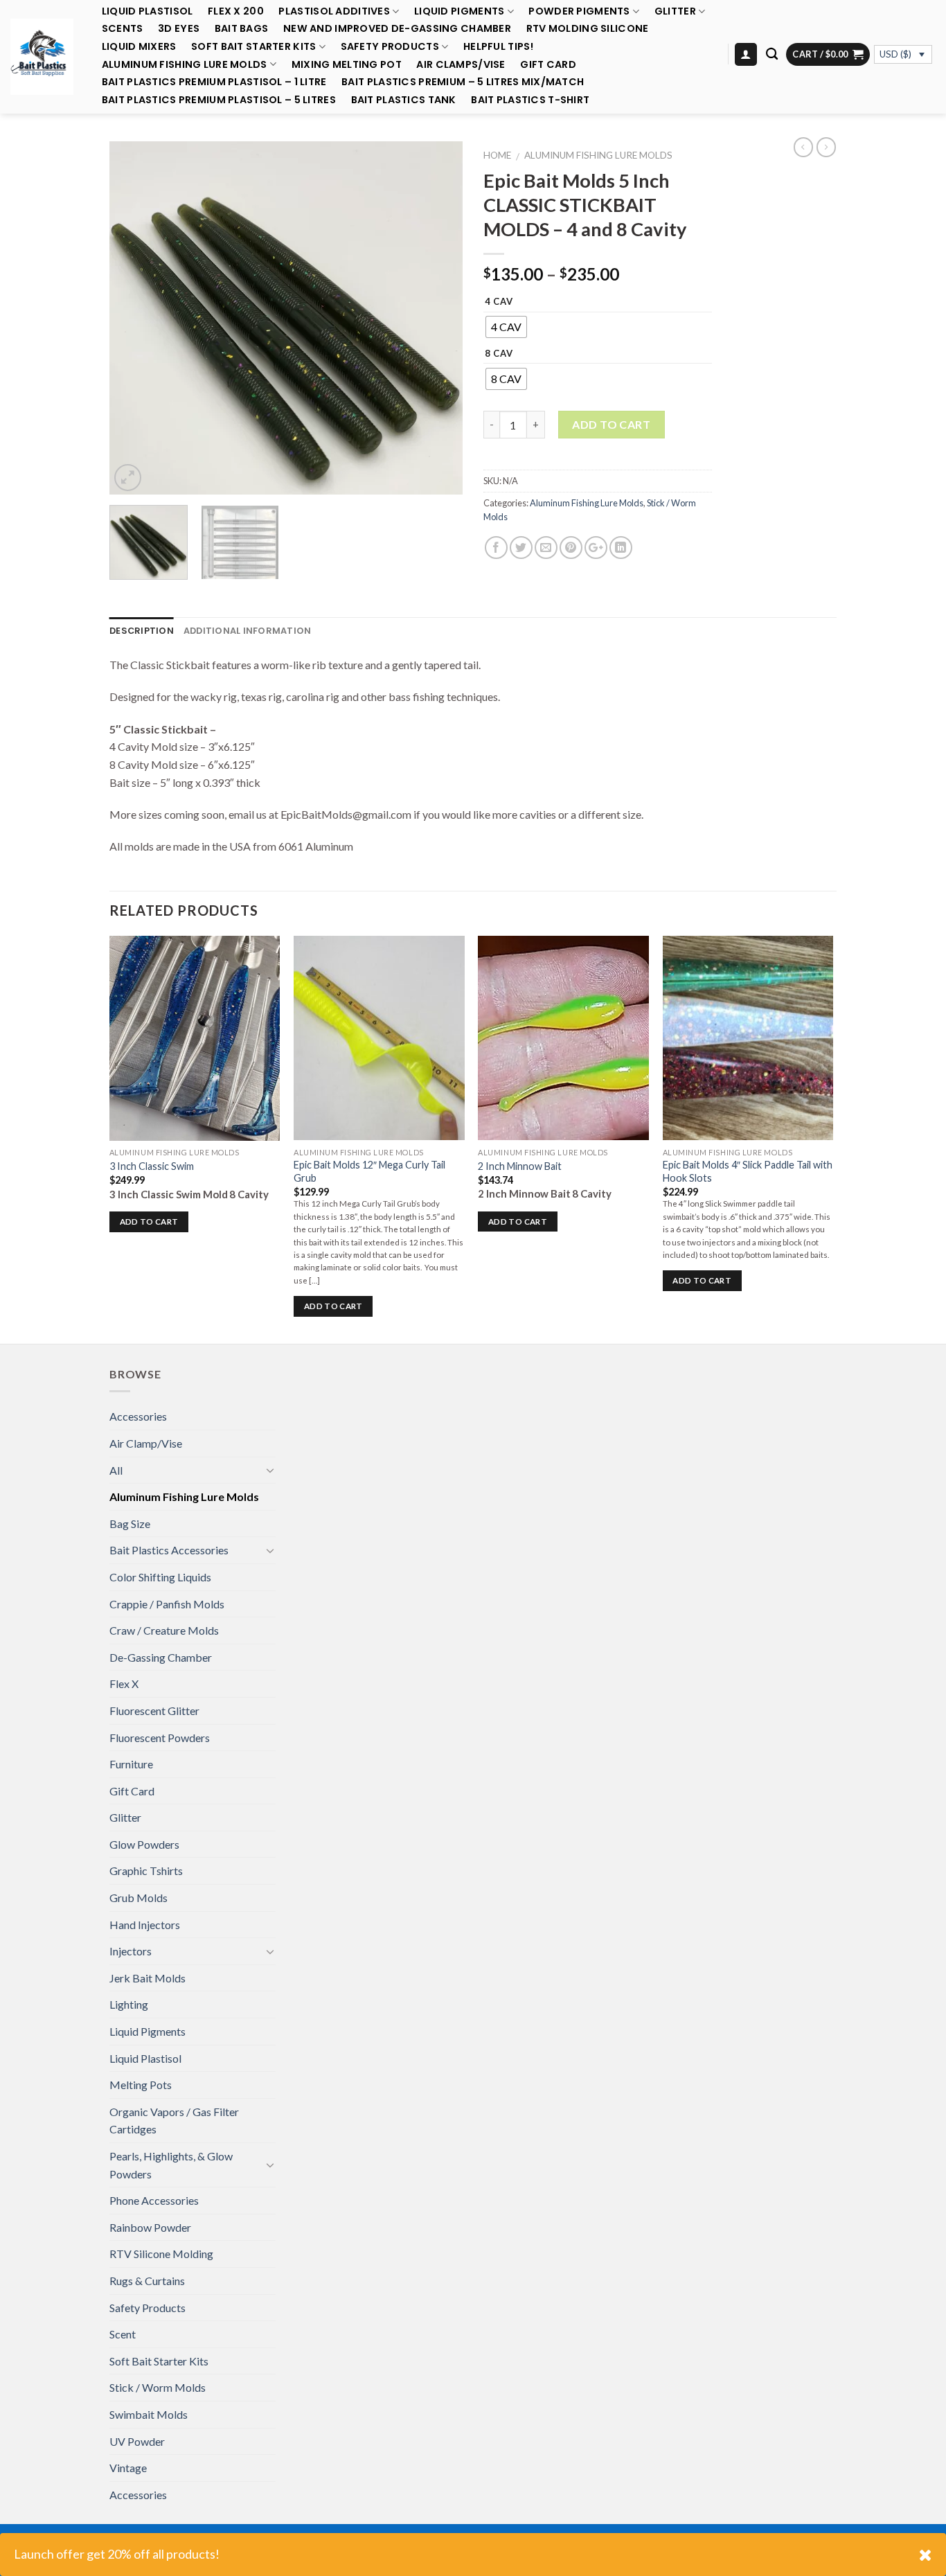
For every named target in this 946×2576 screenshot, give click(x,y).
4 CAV (499, 302)
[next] (438, 318)
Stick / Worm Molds (158, 2387)
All (116, 1470)
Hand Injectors (145, 1925)
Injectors (131, 1951)
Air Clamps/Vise (461, 65)
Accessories (138, 1416)
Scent (123, 2334)
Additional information (248, 631)
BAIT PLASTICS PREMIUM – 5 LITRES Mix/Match (463, 82)
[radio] (506, 327)
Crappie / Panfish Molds (167, 1604)
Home (497, 155)
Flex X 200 (236, 11)
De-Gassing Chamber (161, 1657)
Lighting (129, 2004)
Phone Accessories (154, 2200)
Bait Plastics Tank (404, 100)
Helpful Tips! (499, 47)
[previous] (134, 318)
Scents (123, 29)
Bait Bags (242, 29)
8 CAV (499, 354)
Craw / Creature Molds (164, 1630)
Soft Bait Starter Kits (253, 47)
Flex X (124, 1684)
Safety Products (390, 47)
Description (142, 631)
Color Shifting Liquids (160, 1577)
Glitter (675, 11)
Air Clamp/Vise (146, 1443)
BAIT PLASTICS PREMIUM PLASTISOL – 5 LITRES (219, 100)
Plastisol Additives (334, 11)
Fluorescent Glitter (154, 1711)
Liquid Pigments (459, 11)
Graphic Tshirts (146, 1871)
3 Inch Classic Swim (152, 1166)
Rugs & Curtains (147, 2281)
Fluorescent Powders (160, 1738)
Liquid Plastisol (148, 11)
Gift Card (548, 65)
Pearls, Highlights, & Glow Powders (171, 2165)
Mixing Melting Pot (347, 65)
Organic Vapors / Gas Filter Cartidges (174, 2121)
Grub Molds (139, 1898)
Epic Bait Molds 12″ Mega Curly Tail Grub (369, 1171)
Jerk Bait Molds (148, 1978)
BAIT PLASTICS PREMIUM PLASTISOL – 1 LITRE (214, 82)
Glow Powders (144, 1844)
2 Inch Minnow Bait (520, 1166)
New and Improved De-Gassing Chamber (397, 29)
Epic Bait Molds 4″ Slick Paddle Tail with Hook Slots (748, 1171)
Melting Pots (141, 2085)
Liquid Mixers (139, 47)
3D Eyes (179, 29)
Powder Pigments (579, 11)
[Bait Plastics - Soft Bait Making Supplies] (42, 56)
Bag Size (130, 1524)
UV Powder (137, 2441)
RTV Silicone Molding (161, 2254)
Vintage (128, 2468)
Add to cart (611, 424)
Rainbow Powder (150, 2227)
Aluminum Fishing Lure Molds (185, 64)
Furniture (131, 1764)
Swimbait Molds (149, 2414)
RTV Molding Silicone (588, 29)
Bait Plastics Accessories (169, 1550)
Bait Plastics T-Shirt (530, 100)
